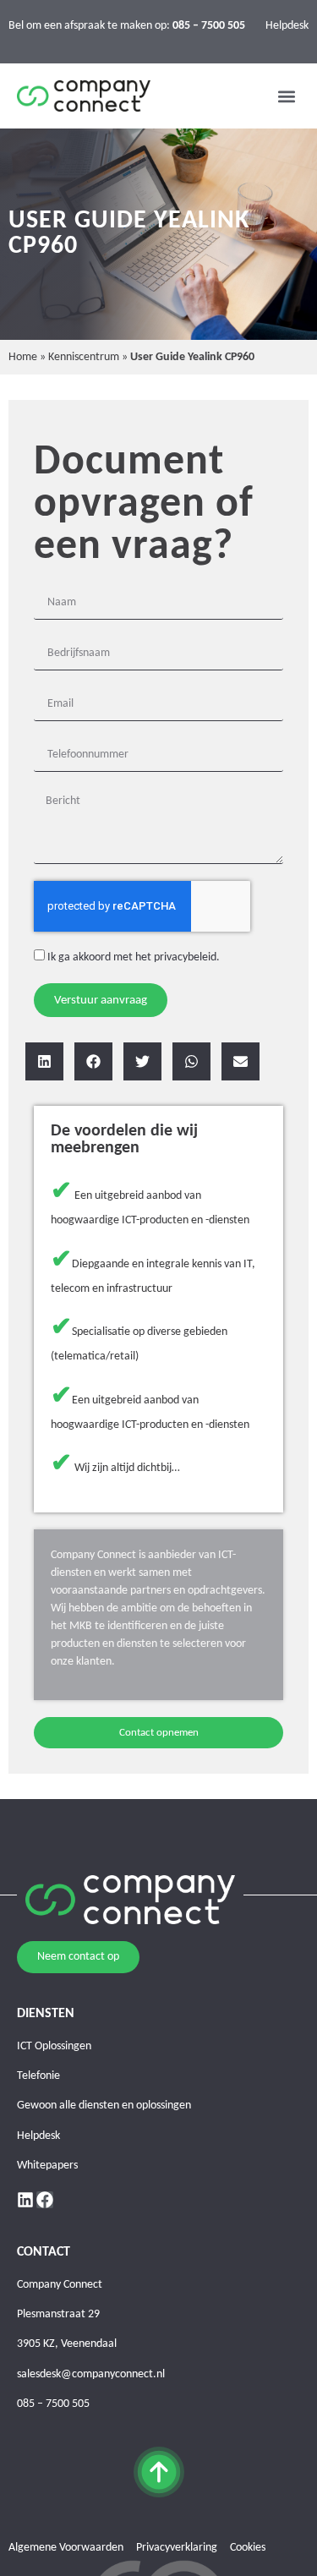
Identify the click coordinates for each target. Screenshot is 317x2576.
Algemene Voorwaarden (66, 2548)
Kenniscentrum (84, 357)
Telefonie (38, 2076)
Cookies (248, 2548)
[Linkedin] (25, 2200)
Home (23, 357)
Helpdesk (287, 26)
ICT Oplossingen (54, 2046)
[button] (286, 96)
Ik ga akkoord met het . (134, 957)
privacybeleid (185, 957)
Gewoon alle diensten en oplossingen (104, 2106)
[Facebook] (45, 2200)
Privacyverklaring (177, 2548)
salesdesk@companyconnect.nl (91, 2374)
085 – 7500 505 (53, 2404)
